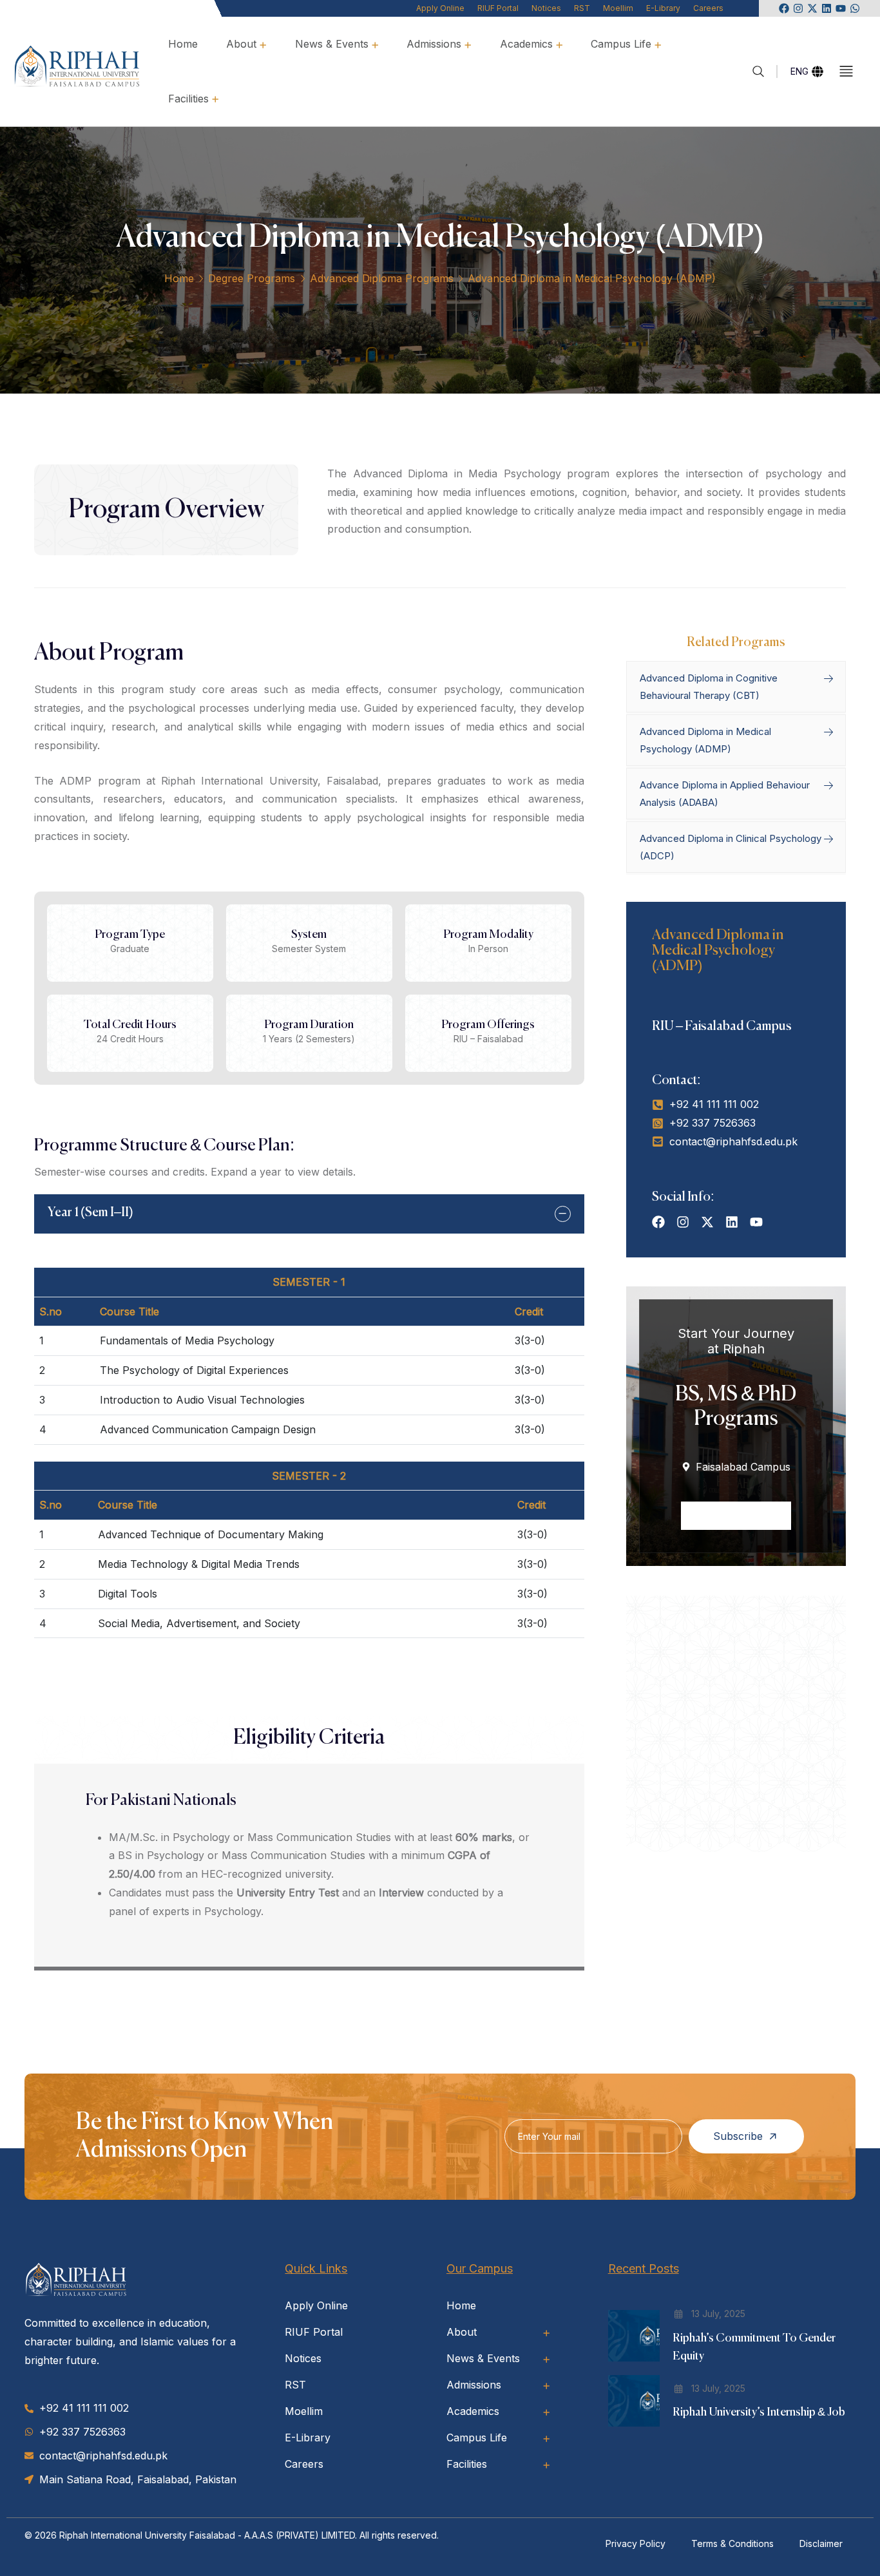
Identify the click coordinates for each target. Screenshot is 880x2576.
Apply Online (440, 8)
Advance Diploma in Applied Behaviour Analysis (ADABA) (725, 794)
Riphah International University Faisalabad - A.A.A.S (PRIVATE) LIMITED (207, 2535)
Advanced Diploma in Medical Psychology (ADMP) (705, 740)
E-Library (663, 8)
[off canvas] (846, 71)
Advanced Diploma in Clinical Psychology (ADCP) (731, 847)
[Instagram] (798, 8)
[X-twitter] (812, 8)
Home (179, 278)
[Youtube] (841, 8)
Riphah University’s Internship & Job (759, 2412)
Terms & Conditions (732, 2543)
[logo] (77, 65)
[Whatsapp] (855, 8)
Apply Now (730, 1516)
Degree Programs (252, 278)
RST (582, 8)
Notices (546, 8)
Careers (708, 8)
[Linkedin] (827, 8)
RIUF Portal (498, 8)
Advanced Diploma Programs (382, 278)
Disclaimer (821, 2543)
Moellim (618, 8)
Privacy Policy (636, 2543)
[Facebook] (784, 8)
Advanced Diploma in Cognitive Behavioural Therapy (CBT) (709, 687)
